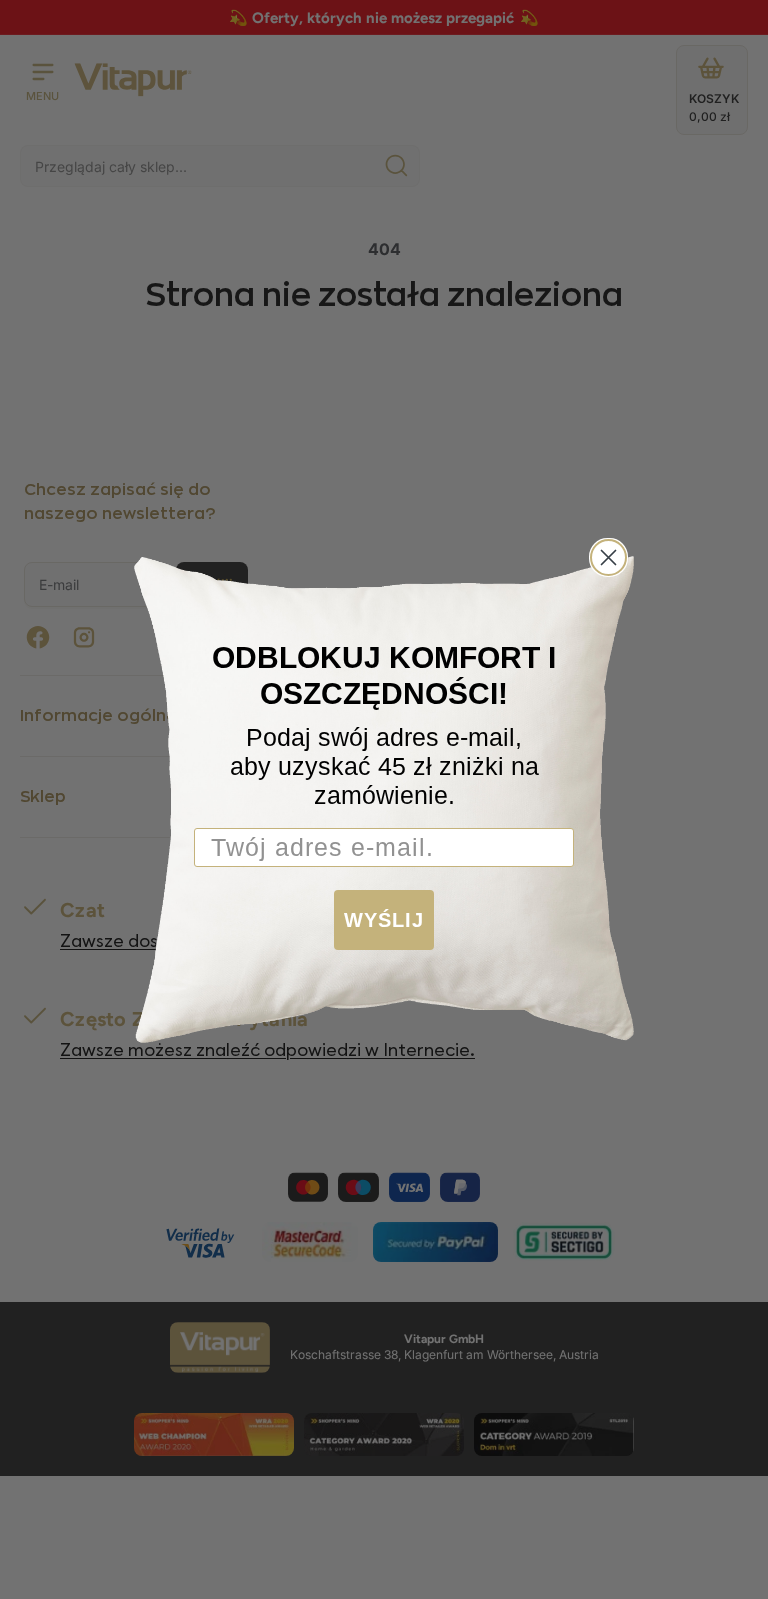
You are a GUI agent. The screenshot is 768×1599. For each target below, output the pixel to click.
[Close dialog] (608, 557)
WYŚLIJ (384, 920)
